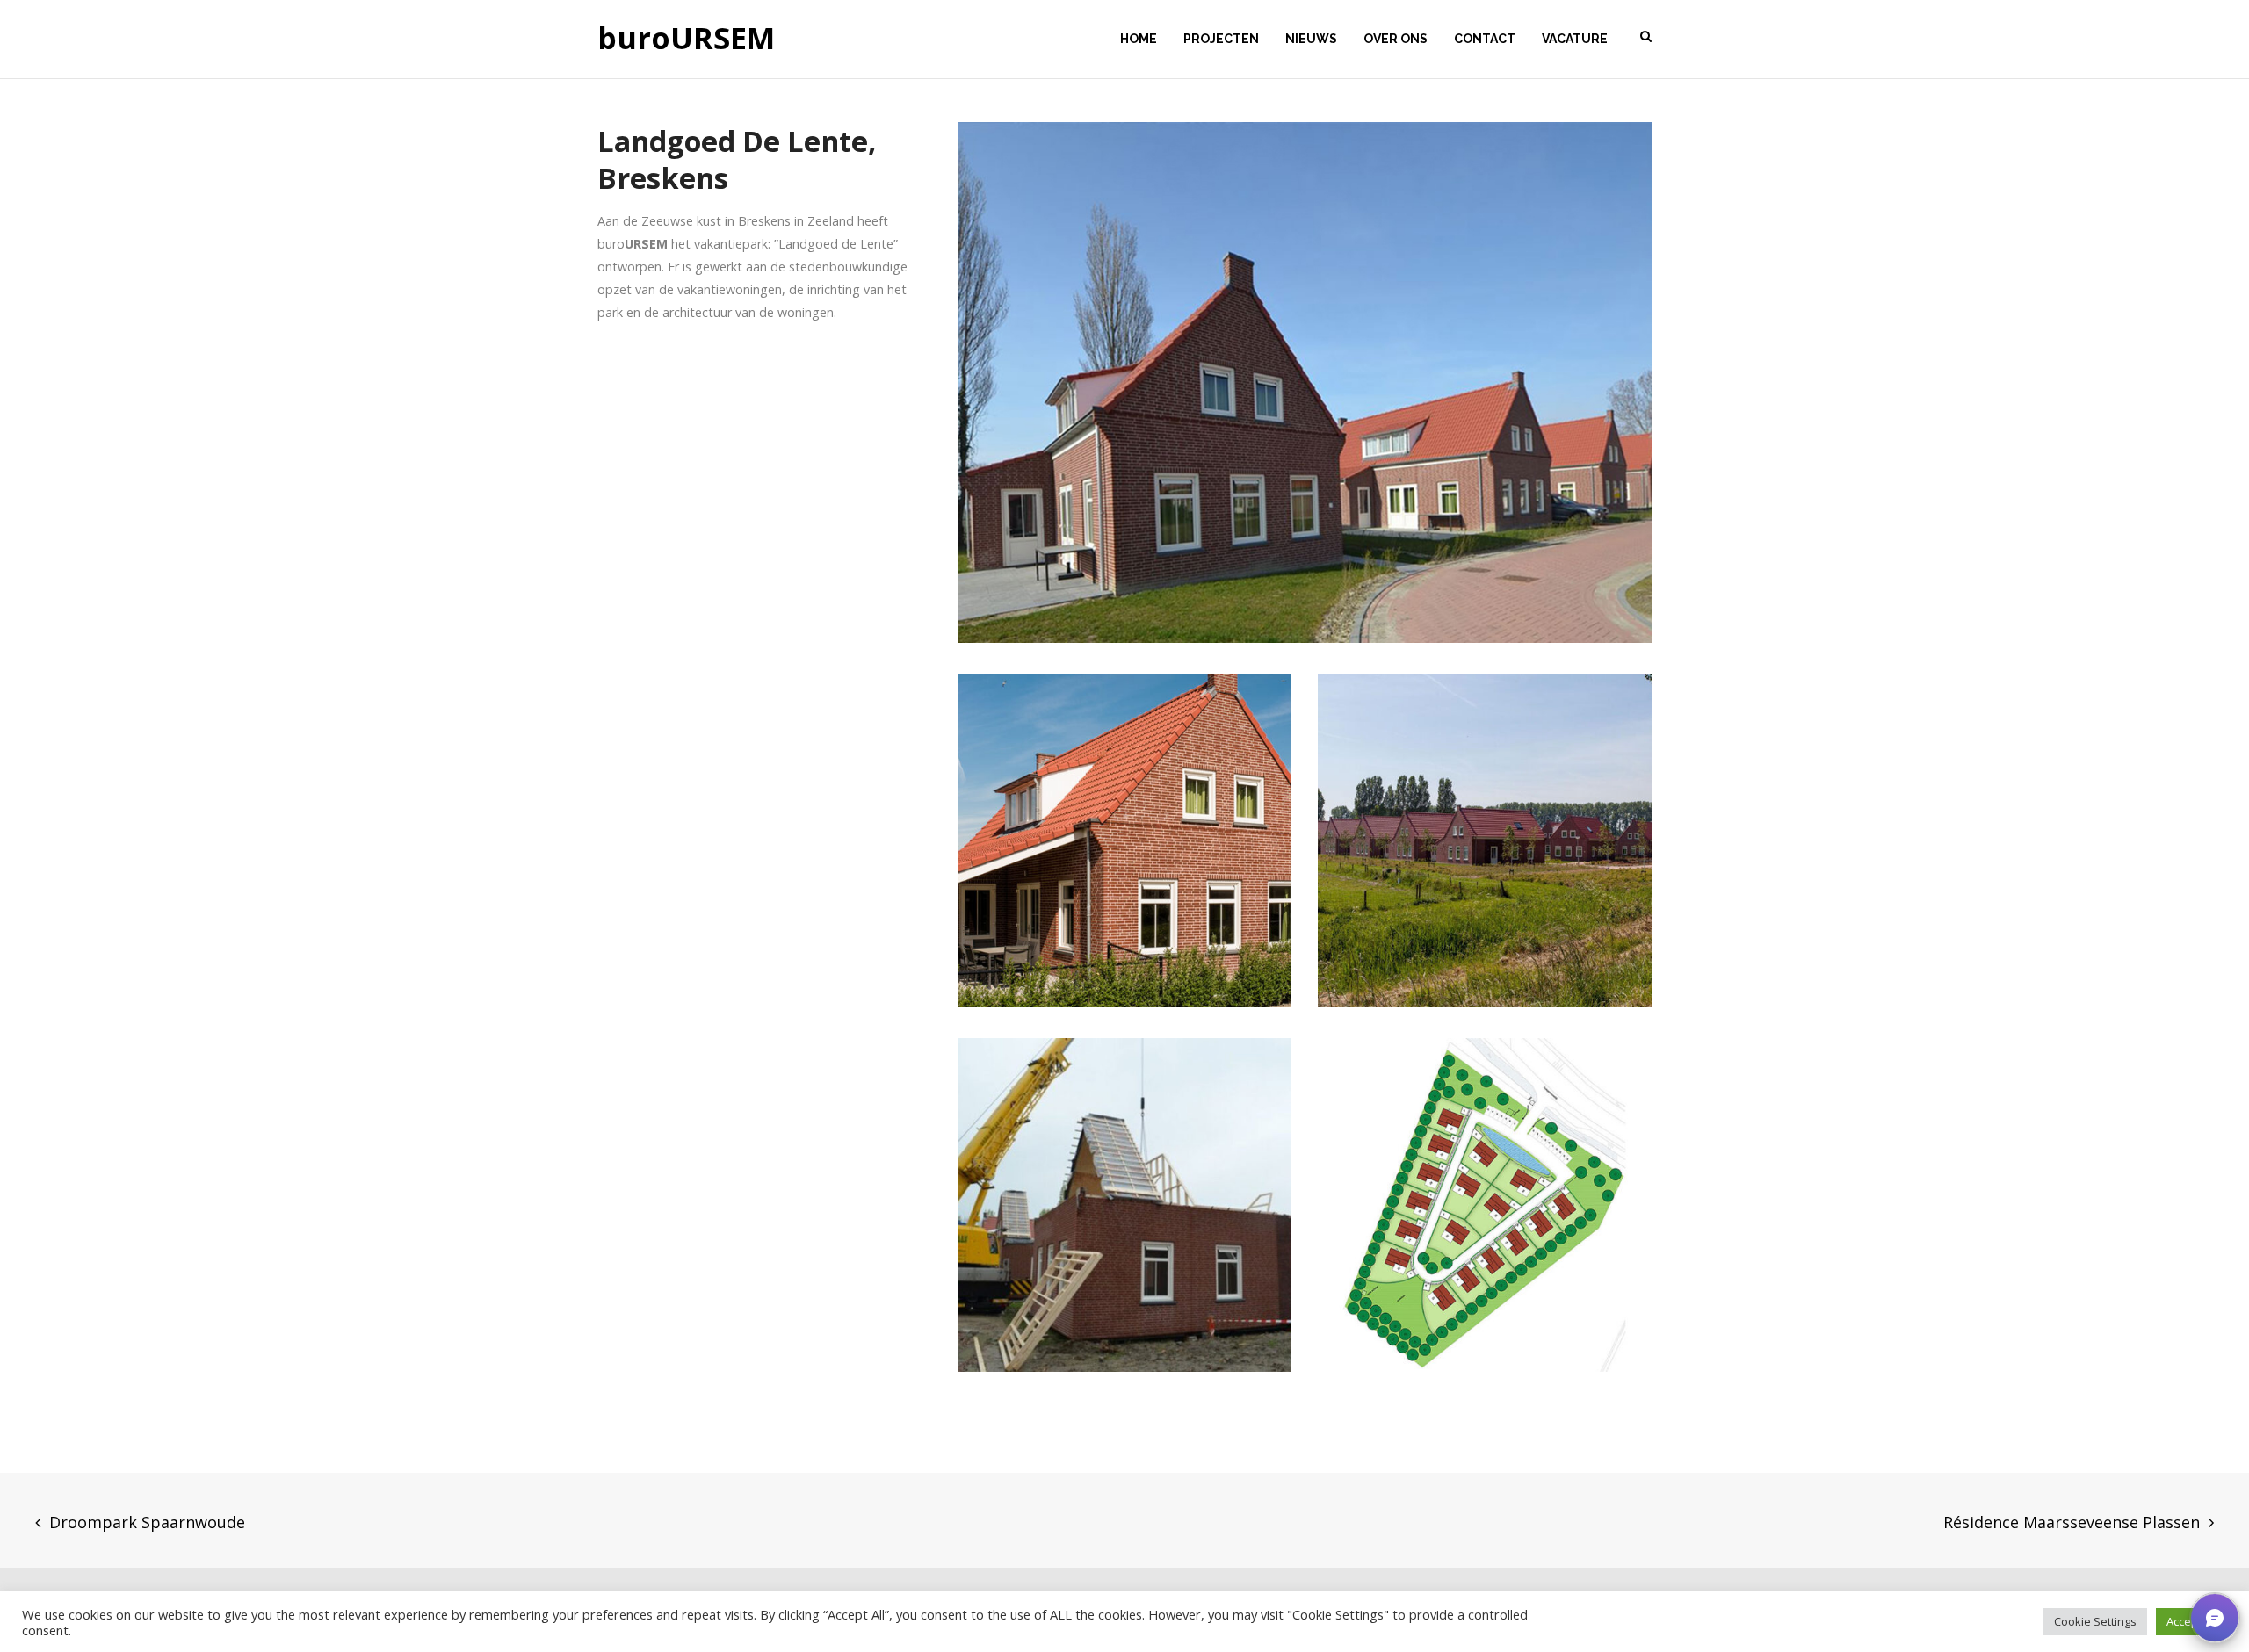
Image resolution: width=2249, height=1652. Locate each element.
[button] (2215, 1618)
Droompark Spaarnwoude (147, 1522)
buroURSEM (686, 39)
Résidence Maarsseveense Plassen (2072, 1522)
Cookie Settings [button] (2095, 1621)
